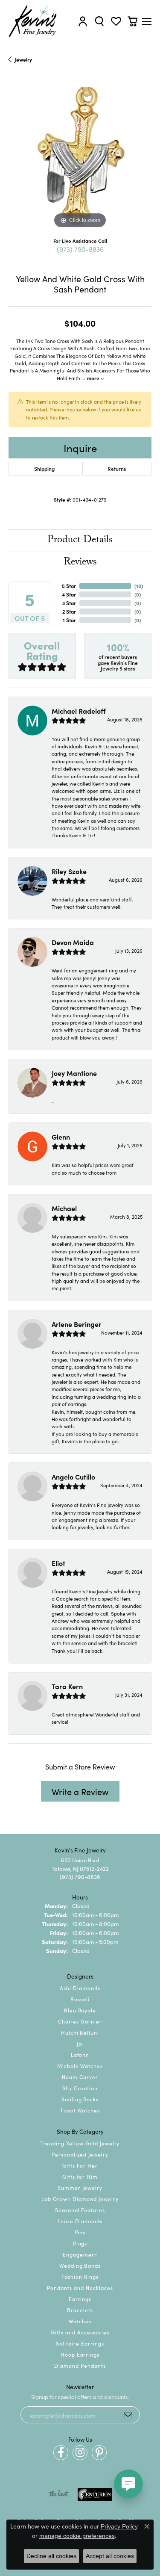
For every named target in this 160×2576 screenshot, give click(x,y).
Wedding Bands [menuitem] (80, 2265)
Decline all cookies (51, 2556)
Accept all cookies (110, 2556)
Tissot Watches (80, 2110)
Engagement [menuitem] (80, 2254)
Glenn (61, 1137)
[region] (80, 159)
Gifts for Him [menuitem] (80, 2176)
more (94, 378)
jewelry (23, 59)
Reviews (80, 563)
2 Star (69, 611)
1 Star (69, 620)
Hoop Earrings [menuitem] (80, 2354)
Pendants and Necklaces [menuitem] (80, 2288)
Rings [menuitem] (80, 2243)
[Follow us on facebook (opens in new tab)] (61, 2453)
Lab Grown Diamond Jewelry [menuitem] (80, 2199)
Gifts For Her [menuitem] (80, 2165)
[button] (83, 21)
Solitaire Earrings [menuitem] (80, 2343)
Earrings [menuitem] (80, 2299)
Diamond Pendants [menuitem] (80, 2365)
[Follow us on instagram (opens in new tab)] (80, 2453)
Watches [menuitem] (80, 2321)
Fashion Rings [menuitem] (80, 2276)
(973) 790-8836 (80, 249)
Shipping (44, 468)
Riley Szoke (69, 871)
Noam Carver (80, 2077)
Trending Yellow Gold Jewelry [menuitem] (80, 2143)
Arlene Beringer (77, 1324)
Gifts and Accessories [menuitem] (80, 2332)
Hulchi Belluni (80, 2032)
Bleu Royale (80, 2010)
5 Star (69, 586)
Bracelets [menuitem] (80, 2310)
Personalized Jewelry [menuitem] (80, 2154)
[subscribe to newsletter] (128, 2415)
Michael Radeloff (79, 711)
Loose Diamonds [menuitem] (80, 2221)
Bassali (80, 1999)
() (139, 586)
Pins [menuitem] (80, 2232)
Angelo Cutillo (73, 1477)
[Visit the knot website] (59, 2494)
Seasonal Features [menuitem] (80, 2210)
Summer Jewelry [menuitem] (80, 2188)
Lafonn (80, 2055)
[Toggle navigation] (147, 21)
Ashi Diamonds (80, 1988)
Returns (117, 468)
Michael (64, 1208)
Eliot (58, 1563)
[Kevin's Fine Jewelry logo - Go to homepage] (33, 21)
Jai (80, 2043)
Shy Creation (80, 2088)
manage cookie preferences (77, 2536)
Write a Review (80, 1791)
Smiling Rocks (80, 2099)
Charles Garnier (80, 2021)
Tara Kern (67, 1686)
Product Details (80, 541)
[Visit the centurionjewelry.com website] (95, 2494)
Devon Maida (73, 942)
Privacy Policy (119, 2526)
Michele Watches (80, 2066)
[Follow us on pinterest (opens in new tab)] (99, 2453)
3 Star (69, 603)
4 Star (69, 594)
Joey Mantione (74, 1073)
